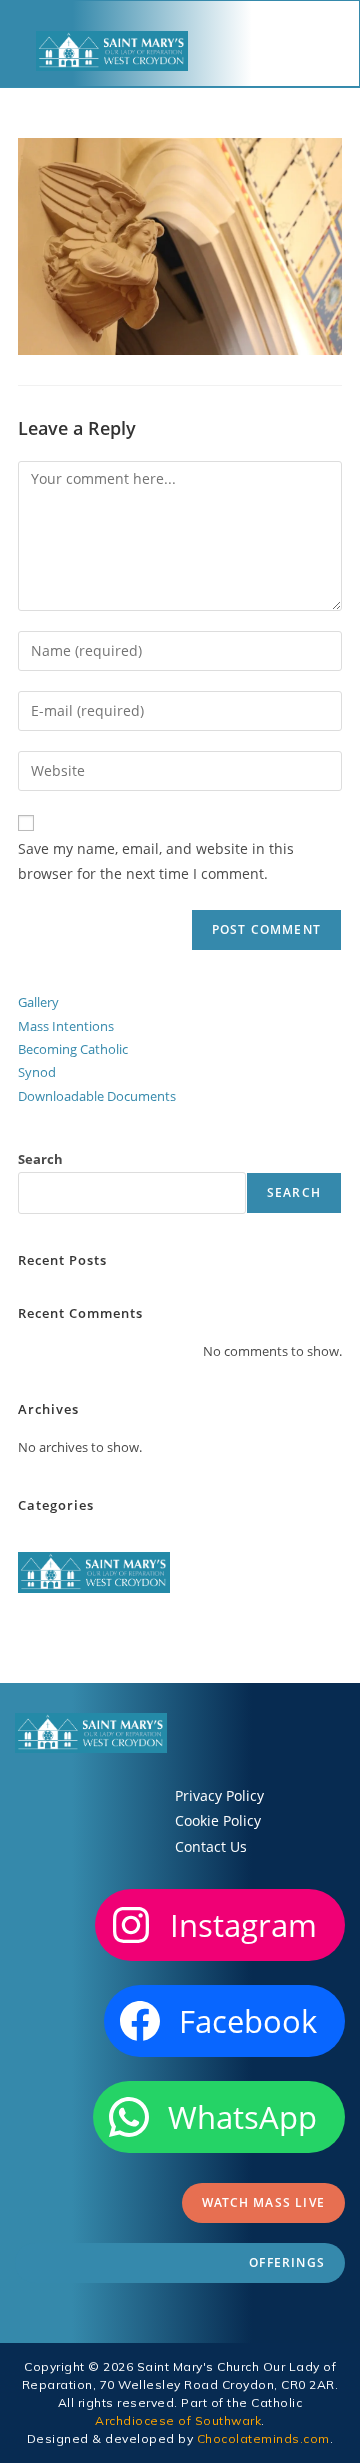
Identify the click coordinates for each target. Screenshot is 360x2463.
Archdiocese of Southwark (178, 2420)
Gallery (38, 1002)
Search (40, 1159)
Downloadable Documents (97, 1096)
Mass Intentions (66, 1026)
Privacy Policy (219, 1795)
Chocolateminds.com (263, 2438)
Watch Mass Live (263, 2202)
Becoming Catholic (73, 1049)
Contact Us (211, 1846)
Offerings (287, 2262)
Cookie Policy (218, 1820)
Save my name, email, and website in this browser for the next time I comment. (156, 861)
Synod (37, 1072)
